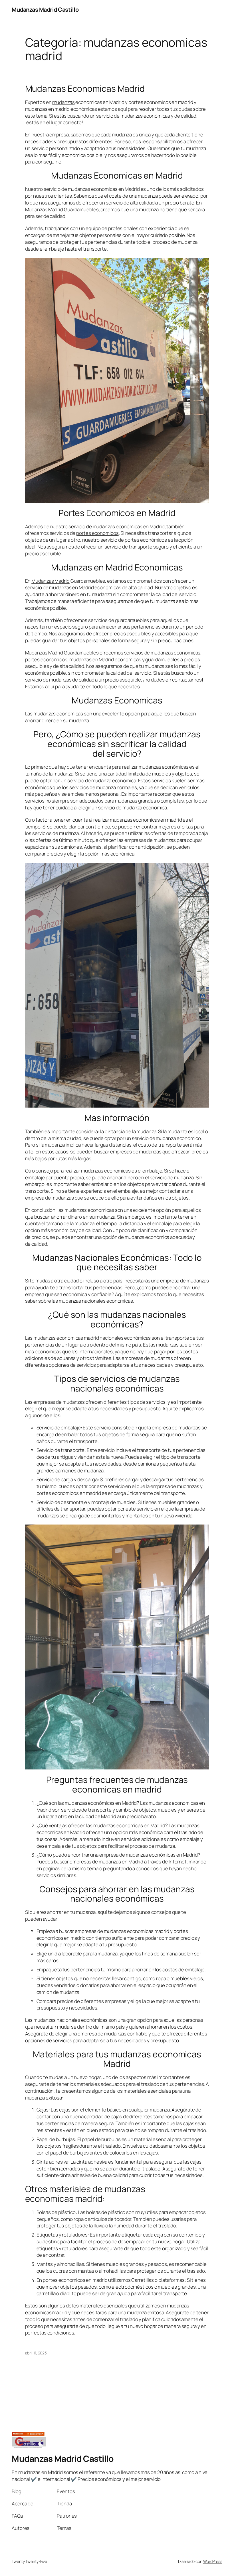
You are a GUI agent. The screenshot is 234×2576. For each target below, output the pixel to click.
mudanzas (63, 102)
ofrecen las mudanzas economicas (105, 1825)
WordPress (213, 2561)
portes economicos (97, 533)
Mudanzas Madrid (51, 581)
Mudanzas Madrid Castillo (45, 10)
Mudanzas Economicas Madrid (85, 89)
